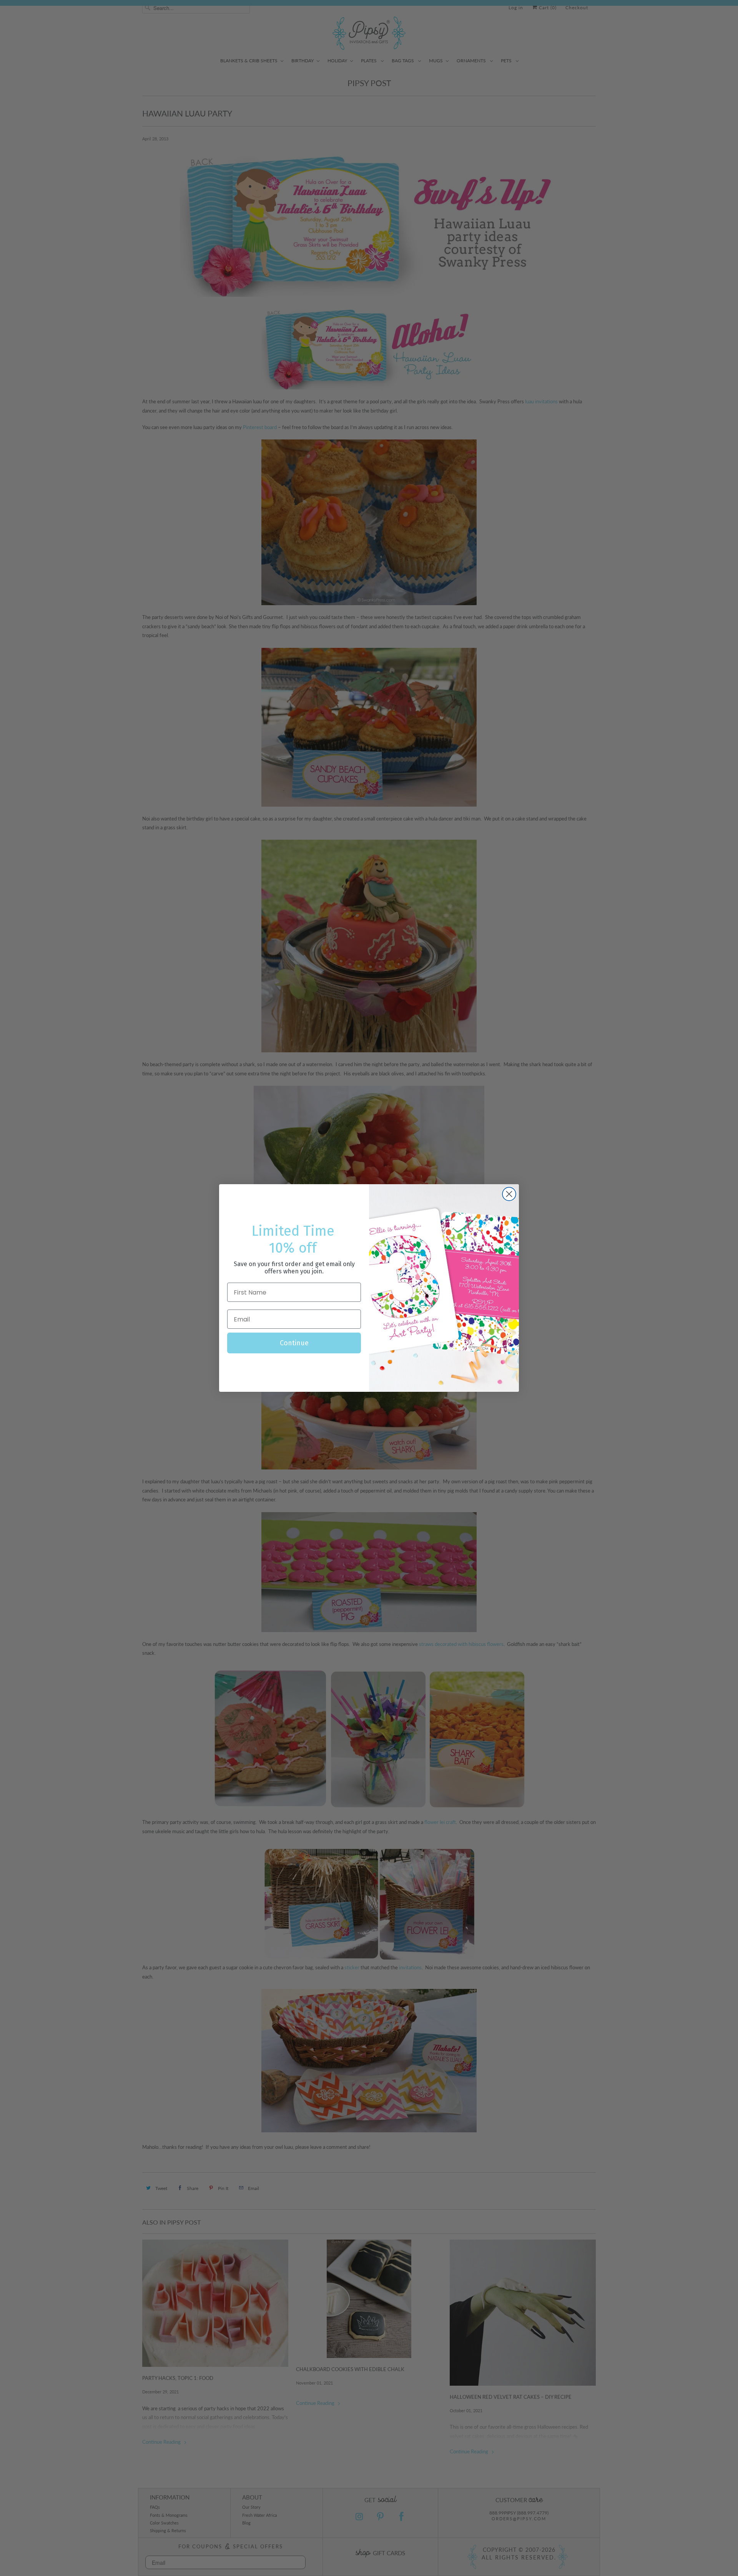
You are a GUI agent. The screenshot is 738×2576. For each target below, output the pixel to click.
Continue (294, 1343)
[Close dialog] (509, 1194)
